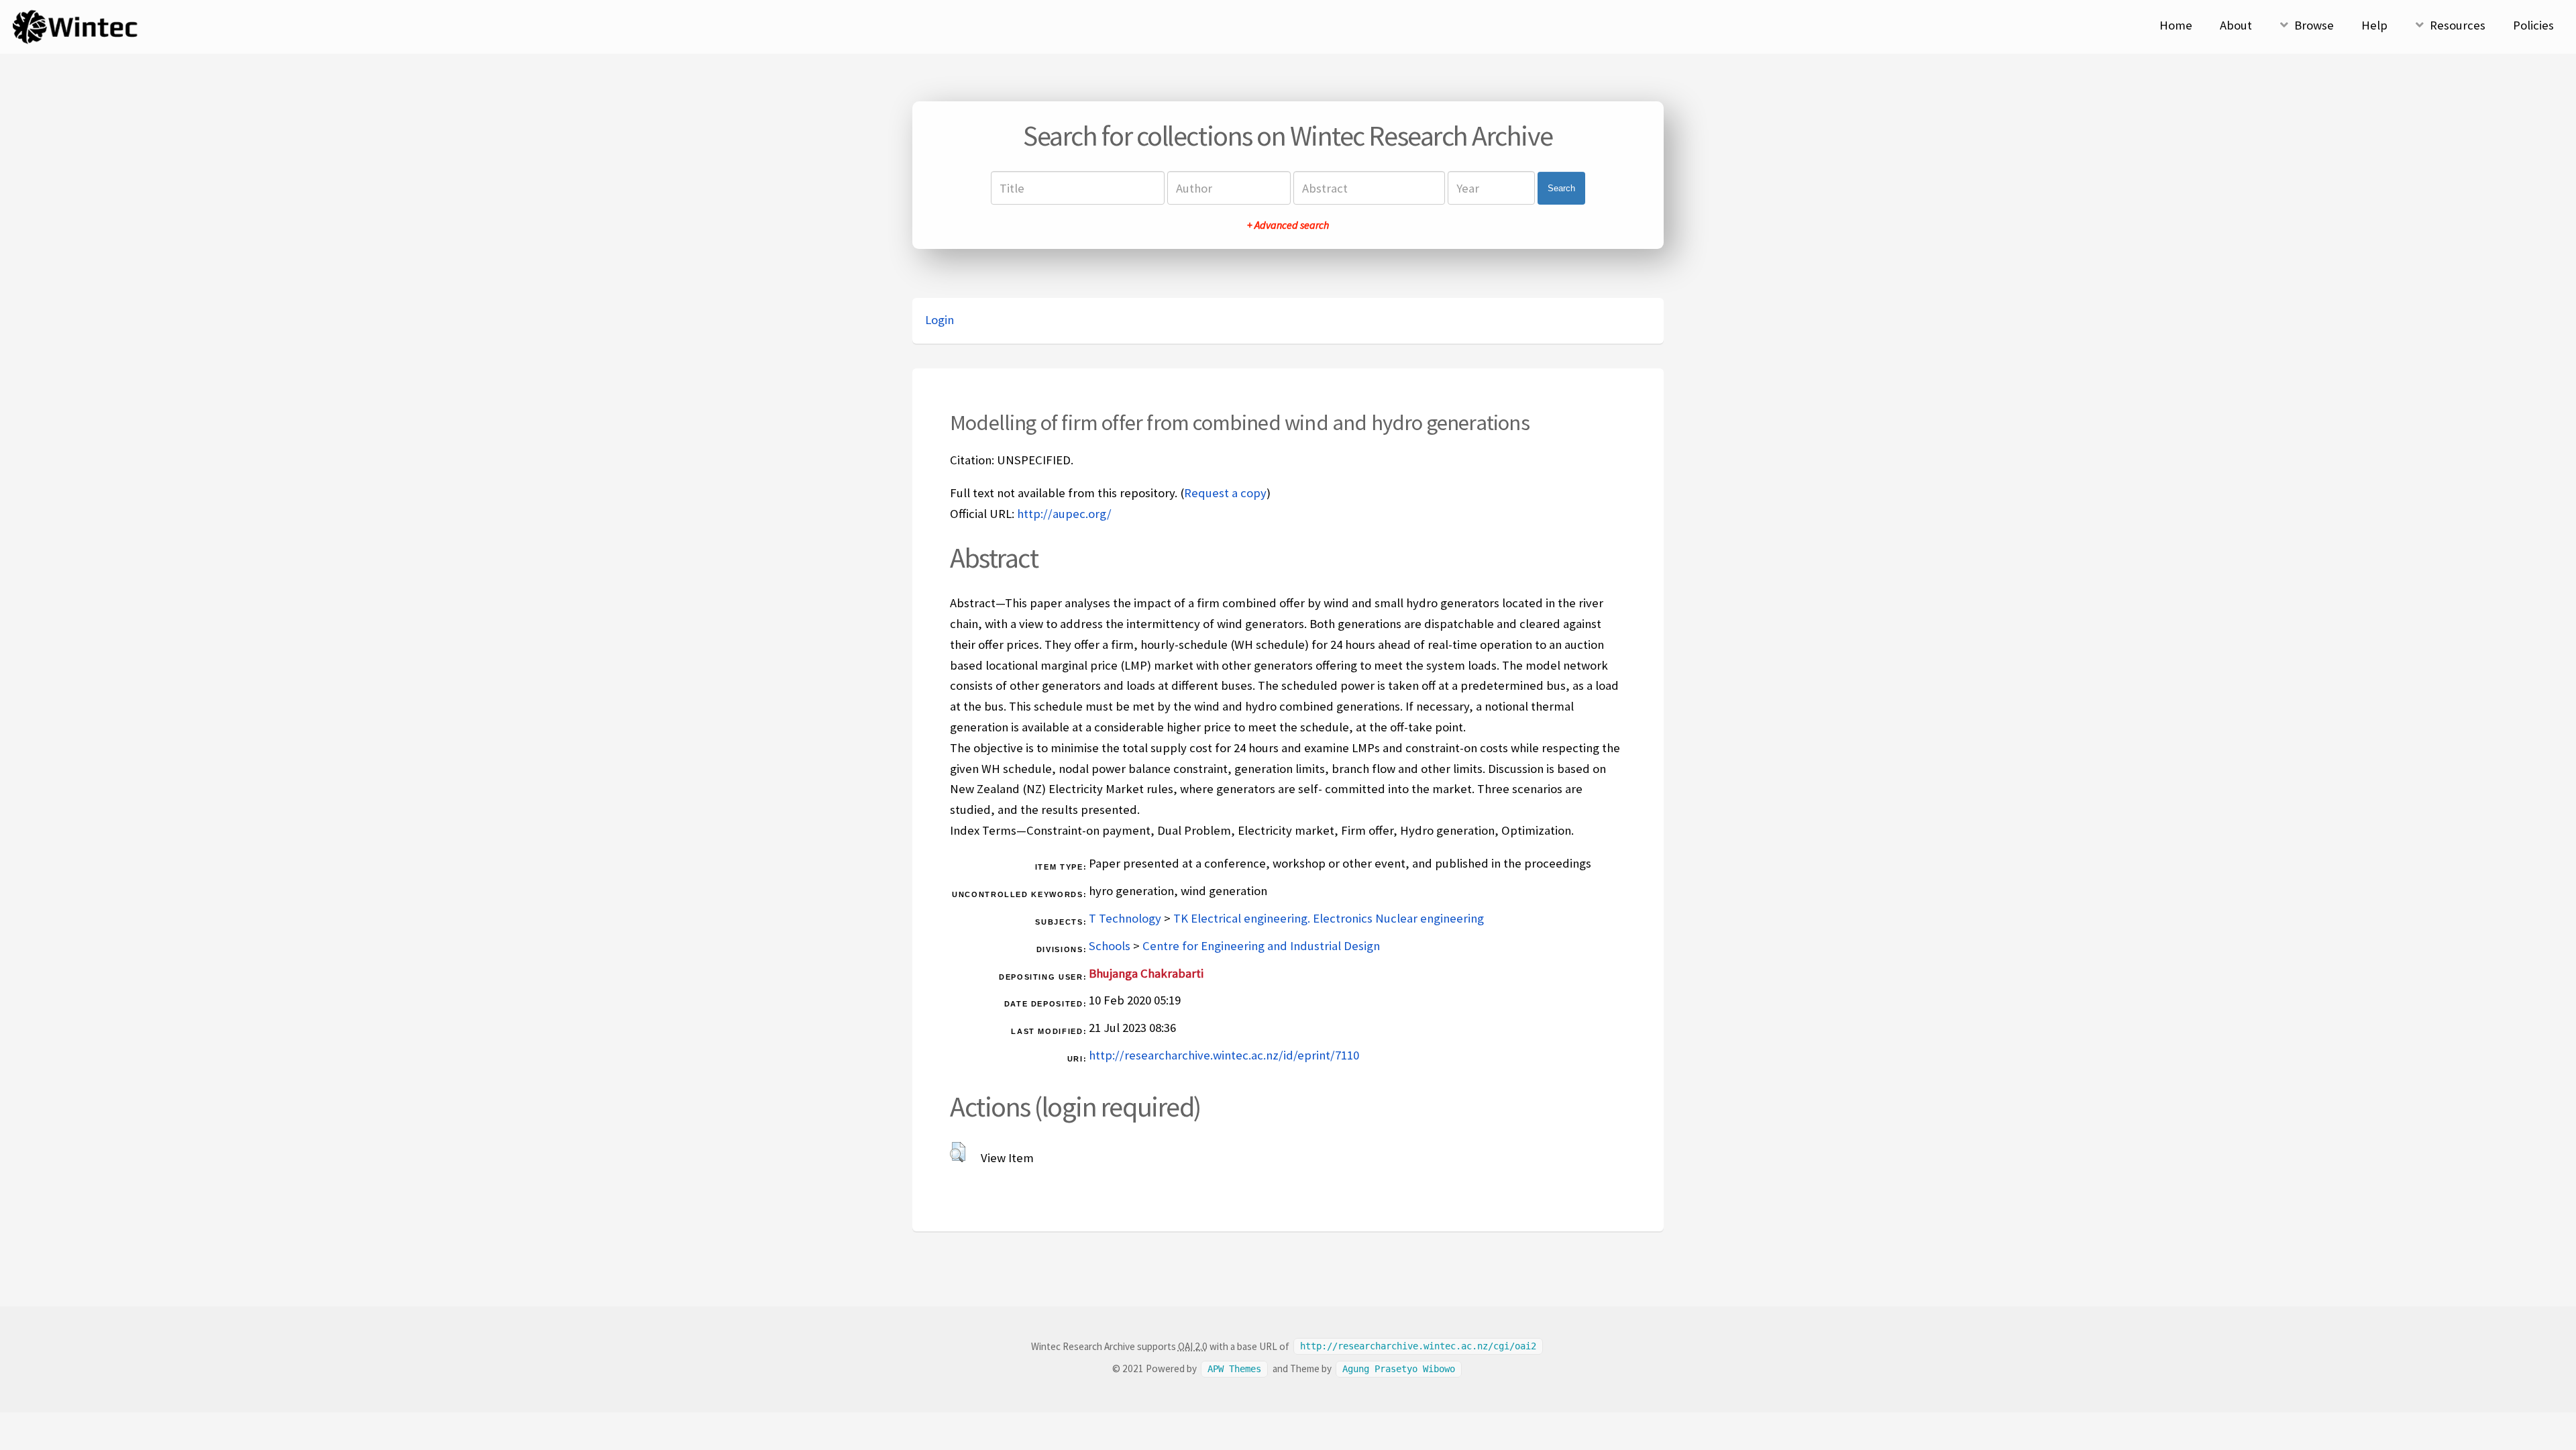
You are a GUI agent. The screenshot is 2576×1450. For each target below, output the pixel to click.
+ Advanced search (1288, 225)
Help (2374, 25)
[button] (958, 1152)
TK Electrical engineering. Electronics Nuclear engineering (1329, 918)
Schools (1110, 946)
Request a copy (1225, 493)
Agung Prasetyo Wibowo (1399, 1369)
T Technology (1125, 918)
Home (2176, 25)
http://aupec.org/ (1064, 514)
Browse (2314, 25)
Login (940, 320)
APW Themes (1234, 1369)
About (2236, 25)
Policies (2533, 25)
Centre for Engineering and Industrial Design (1261, 946)
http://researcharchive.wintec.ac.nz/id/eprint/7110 (1224, 1055)
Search (1561, 188)
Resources (2458, 25)
